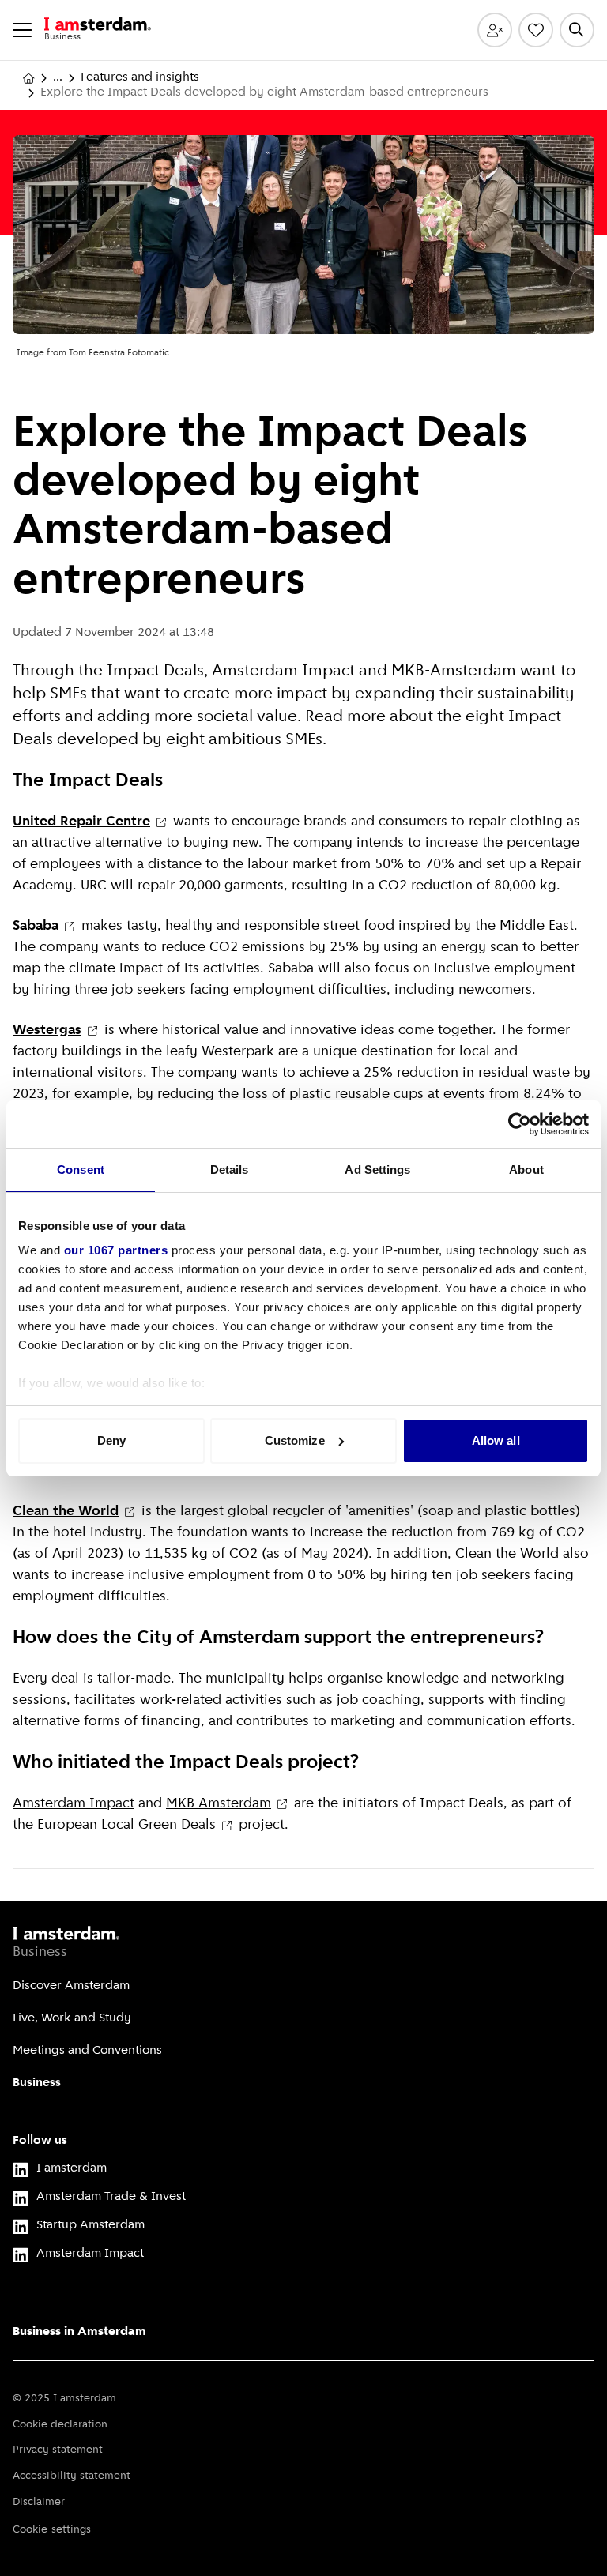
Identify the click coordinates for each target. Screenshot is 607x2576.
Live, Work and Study (72, 2018)
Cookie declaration (60, 2425)
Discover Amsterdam (71, 1986)
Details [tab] (230, 1170)
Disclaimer (39, 2502)
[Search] (577, 30)
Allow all (496, 1440)
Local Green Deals (158, 1826)
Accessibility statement (72, 2476)
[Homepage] (28, 78)
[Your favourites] (536, 30)
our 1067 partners (116, 1250)
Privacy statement (58, 2450)
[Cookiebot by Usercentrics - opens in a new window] (520, 1124)
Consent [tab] (81, 1170)
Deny (111, 1440)
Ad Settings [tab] (377, 1170)
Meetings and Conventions (87, 2051)
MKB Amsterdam (219, 1804)
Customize (295, 1440)
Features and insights (140, 77)
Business (37, 2083)
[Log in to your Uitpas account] (495, 30)
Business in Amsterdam (79, 2332)
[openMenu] (22, 30)
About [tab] (526, 1170)
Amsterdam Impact (74, 1804)
